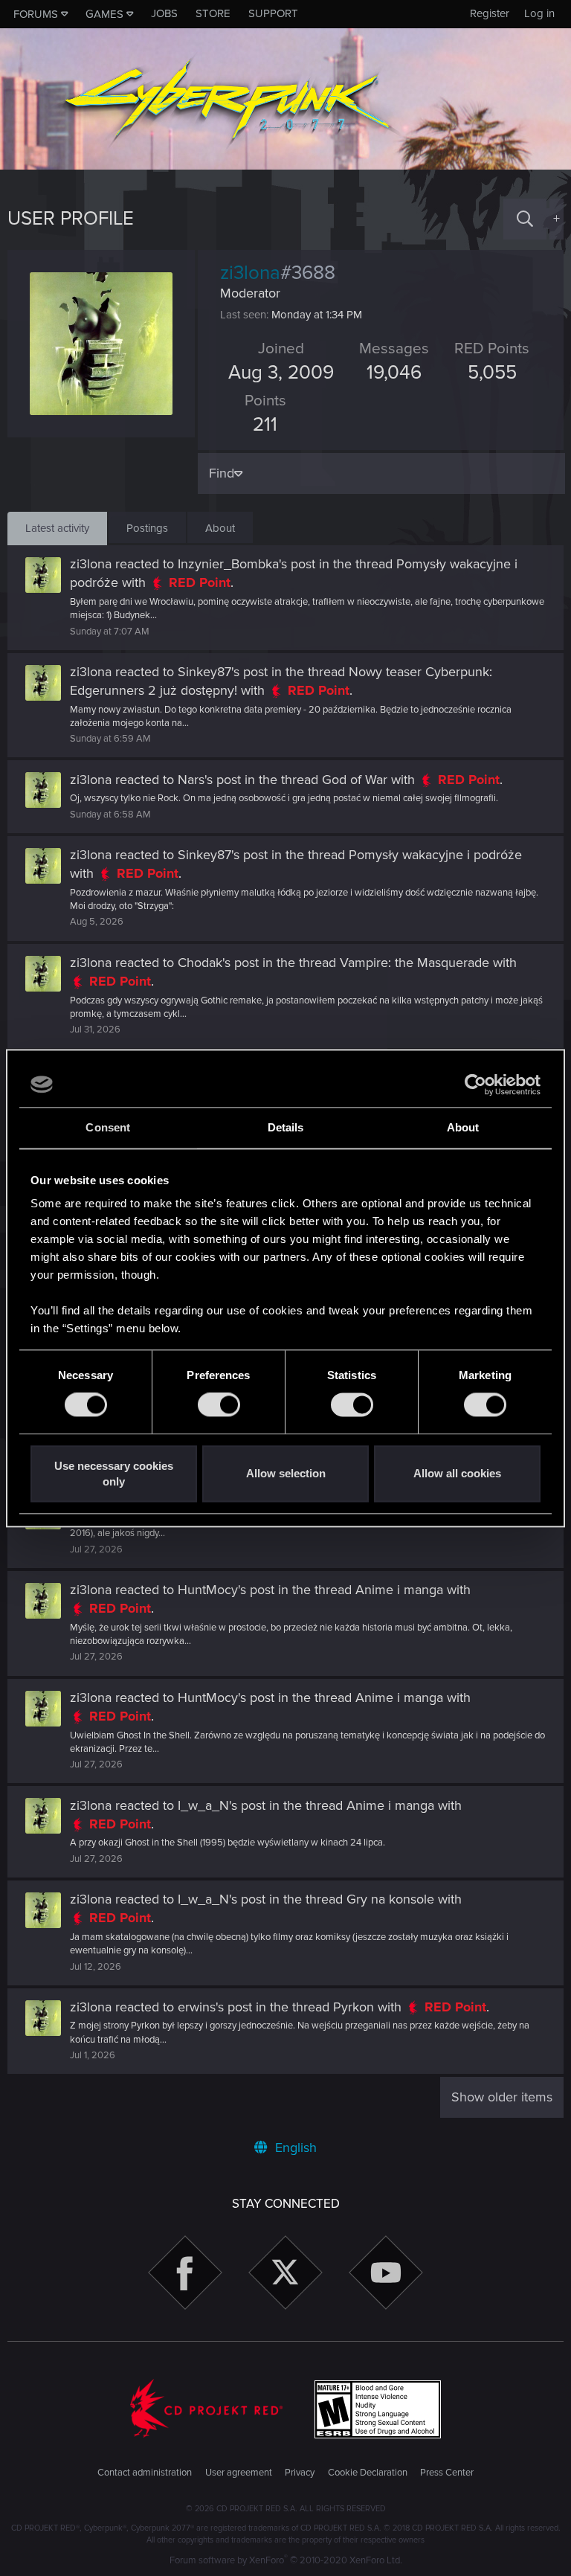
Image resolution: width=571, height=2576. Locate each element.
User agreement (239, 2473)
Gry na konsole (390, 1899)
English (294, 2148)
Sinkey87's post (223, 672)
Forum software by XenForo (286, 2560)
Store (213, 13)
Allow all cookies (457, 1474)
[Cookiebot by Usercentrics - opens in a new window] (475, 1085)
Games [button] (104, 14)
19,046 (394, 373)
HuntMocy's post (226, 1590)
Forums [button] (36, 14)
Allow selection (286, 1474)
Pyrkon (354, 2007)
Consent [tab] (108, 1127)
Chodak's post (218, 963)
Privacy (300, 2473)
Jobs (164, 13)
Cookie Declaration (368, 2473)
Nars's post (209, 780)
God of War (355, 780)
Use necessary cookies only (114, 1474)
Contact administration (145, 2473)
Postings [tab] (147, 528)
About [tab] (463, 1127)
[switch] (219, 1405)
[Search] (525, 219)
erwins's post (215, 2007)
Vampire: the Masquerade (414, 963)
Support (273, 13)
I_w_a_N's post (222, 1805)
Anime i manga (399, 1590)
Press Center (447, 2473)
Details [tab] (286, 1127)
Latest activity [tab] (57, 528)
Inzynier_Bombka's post (246, 564)
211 (265, 425)
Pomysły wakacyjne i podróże (435, 855)
